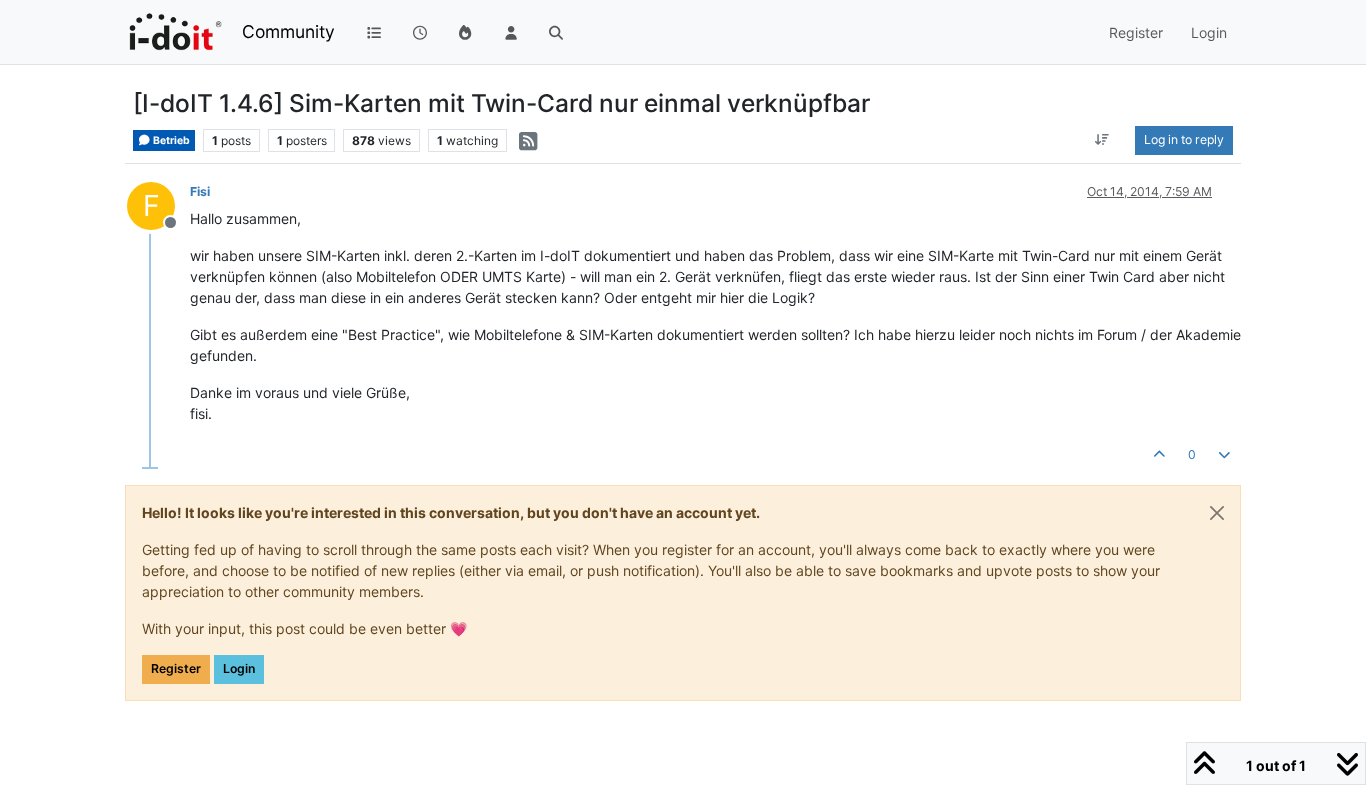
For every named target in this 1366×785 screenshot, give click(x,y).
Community (288, 31)
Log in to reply (1184, 139)
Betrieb (170, 140)
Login (239, 668)
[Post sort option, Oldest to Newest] (1102, 140)
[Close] (1217, 513)
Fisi (200, 191)
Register (176, 668)
